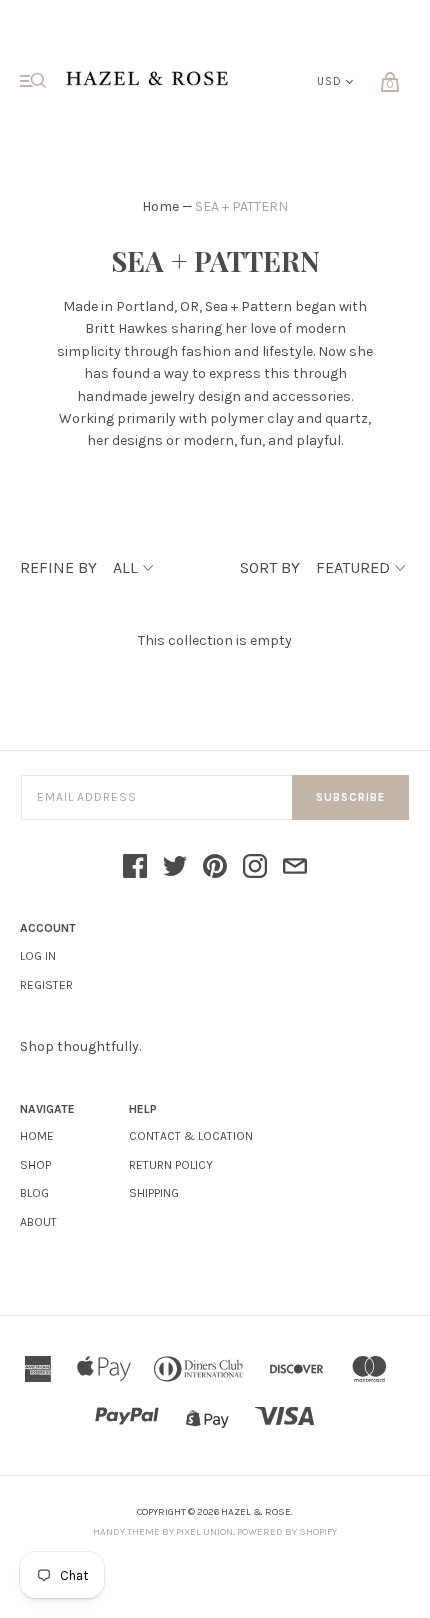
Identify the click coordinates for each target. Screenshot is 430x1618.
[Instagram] (255, 868)
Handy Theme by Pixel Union (163, 1532)
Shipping (154, 1193)
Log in (38, 956)
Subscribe (350, 797)
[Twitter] (175, 868)
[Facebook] (135, 868)
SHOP (35, 1165)
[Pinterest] (215, 868)
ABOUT (38, 1222)
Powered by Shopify (287, 1532)
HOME (37, 1136)
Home (160, 206)
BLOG (34, 1193)
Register (46, 985)
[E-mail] (295, 868)
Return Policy (171, 1165)
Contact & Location (191, 1136)
